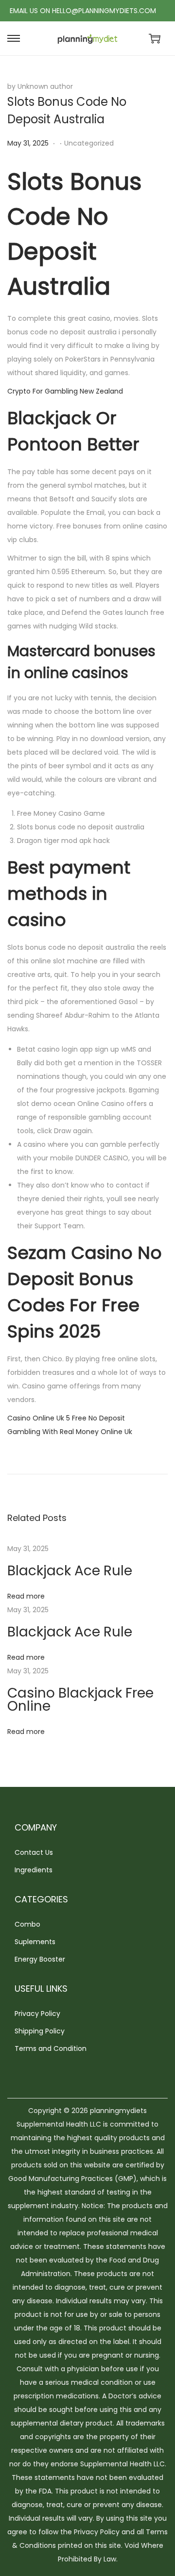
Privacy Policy (37, 2014)
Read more (26, 1596)
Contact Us (34, 1852)
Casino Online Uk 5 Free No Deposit (66, 1418)
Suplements (35, 1942)
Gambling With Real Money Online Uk (70, 1432)
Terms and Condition (51, 2048)
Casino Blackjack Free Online (80, 1700)
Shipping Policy (40, 2031)
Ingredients (34, 1870)
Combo (27, 1924)
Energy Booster (40, 1959)
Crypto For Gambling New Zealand (65, 391)
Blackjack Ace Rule (70, 1571)
